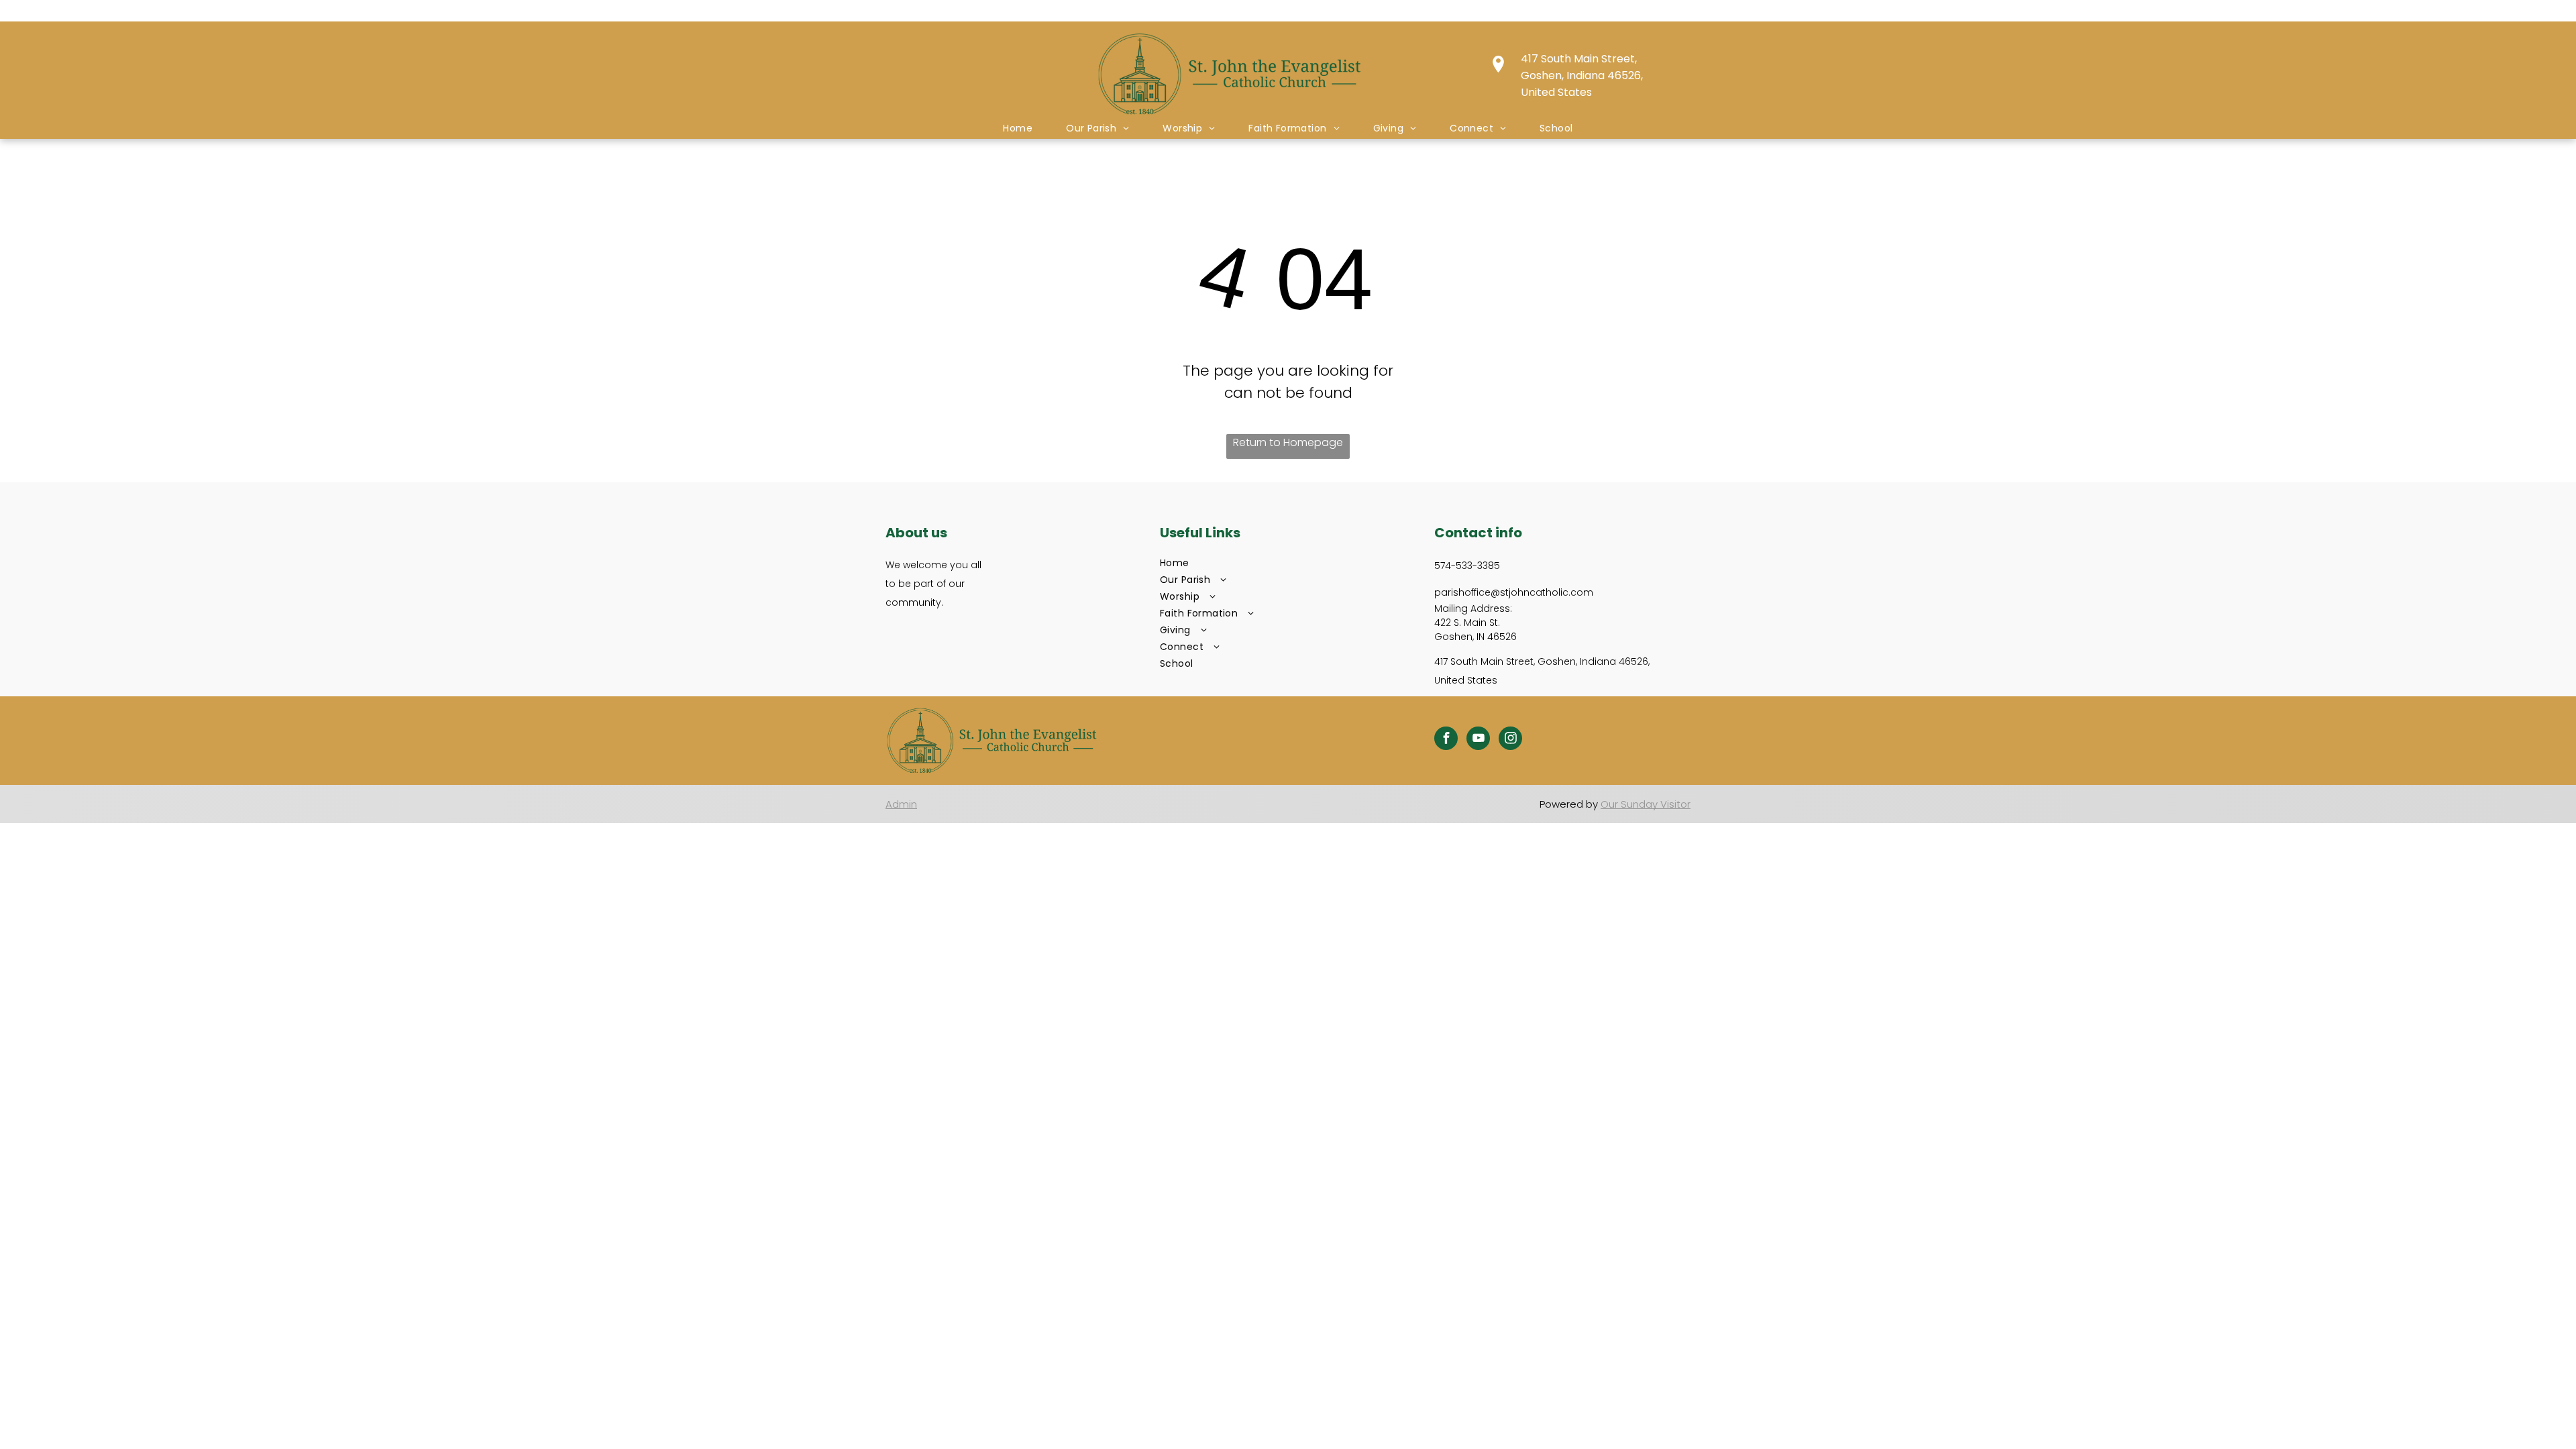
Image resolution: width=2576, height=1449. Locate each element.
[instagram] (1510, 740)
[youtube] (1478, 740)
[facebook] (1446, 740)
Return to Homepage (1288, 442)
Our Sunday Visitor (1646, 804)
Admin (901, 804)
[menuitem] (1018, 128)
